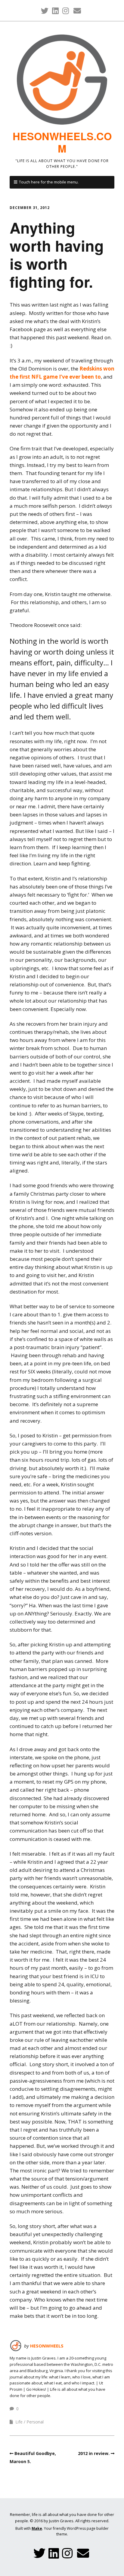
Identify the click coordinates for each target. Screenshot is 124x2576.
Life (19, 2422)
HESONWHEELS (47, 2346)
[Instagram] (66, 11)
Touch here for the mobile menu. (49, 182)
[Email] (77, 11)
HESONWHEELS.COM (62, 142)
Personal (35, 2422)
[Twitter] (45, 11)
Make (37, 2528)
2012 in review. (94, 2453)
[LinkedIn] (55, 11)
